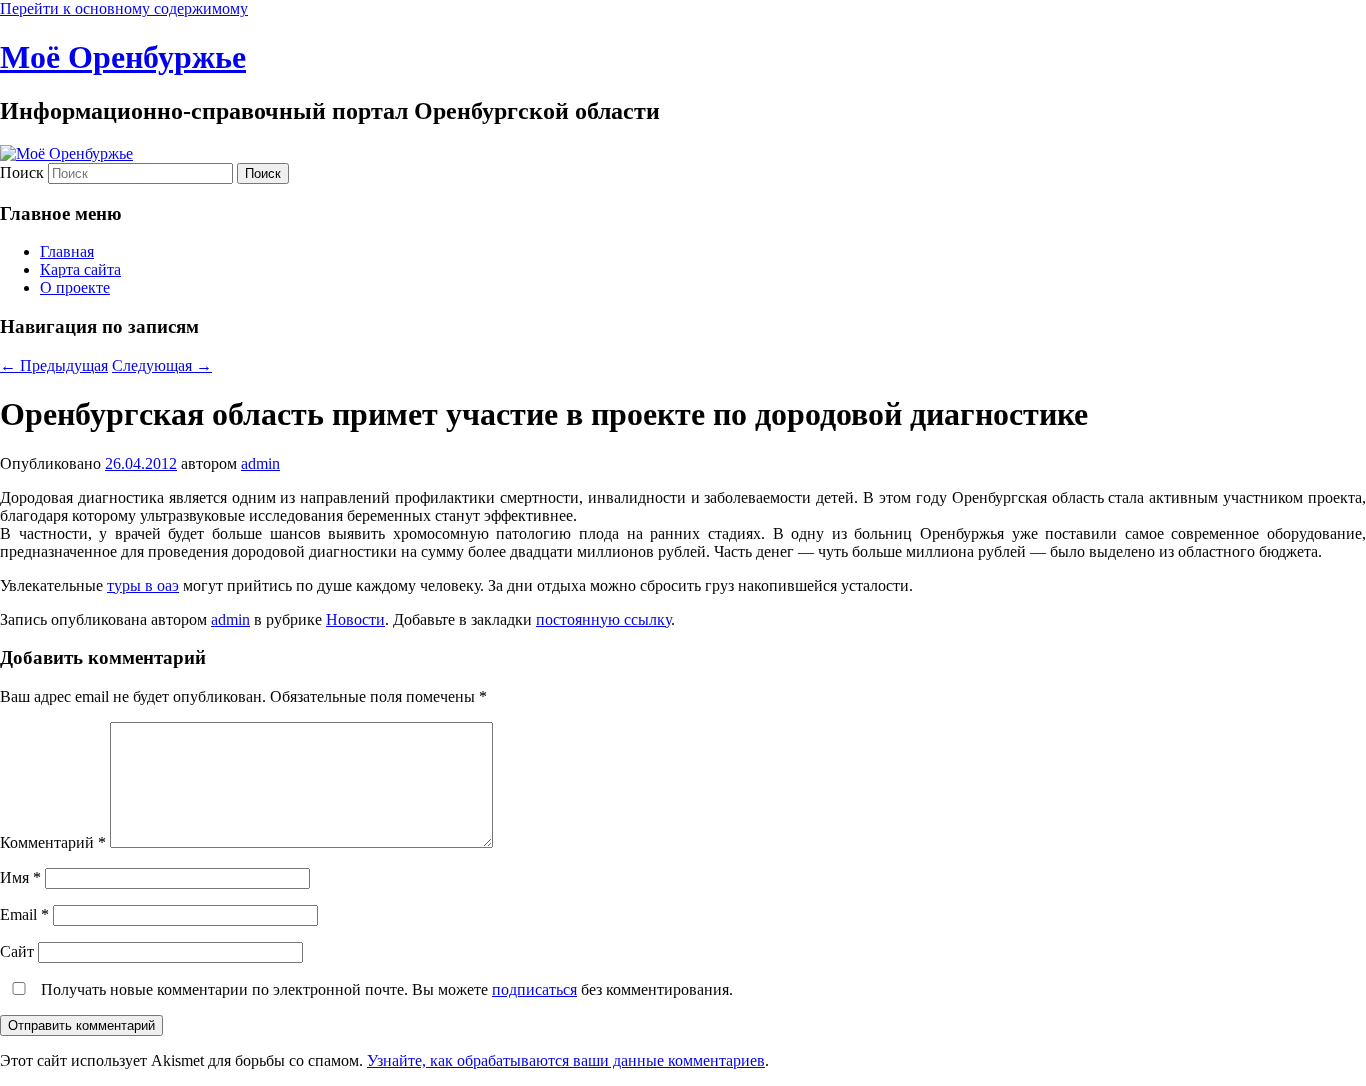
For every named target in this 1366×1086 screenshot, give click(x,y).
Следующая (162, 365)
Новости (355, 619)
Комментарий (53, 842)
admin (260, 463)
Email (24, 914)
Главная (67, 251)
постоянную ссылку (603, 619)
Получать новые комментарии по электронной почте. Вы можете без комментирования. (385, 989)
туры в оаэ (143, 585)
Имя (20, 877)
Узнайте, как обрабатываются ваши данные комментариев (566, 1060)
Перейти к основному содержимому (124, 8)
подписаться (534, 989)
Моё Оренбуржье (123, 57)
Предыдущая (54, 365)
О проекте (75, 287)
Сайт (17, 951)
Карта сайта (80, 269)
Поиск (22, 172)
